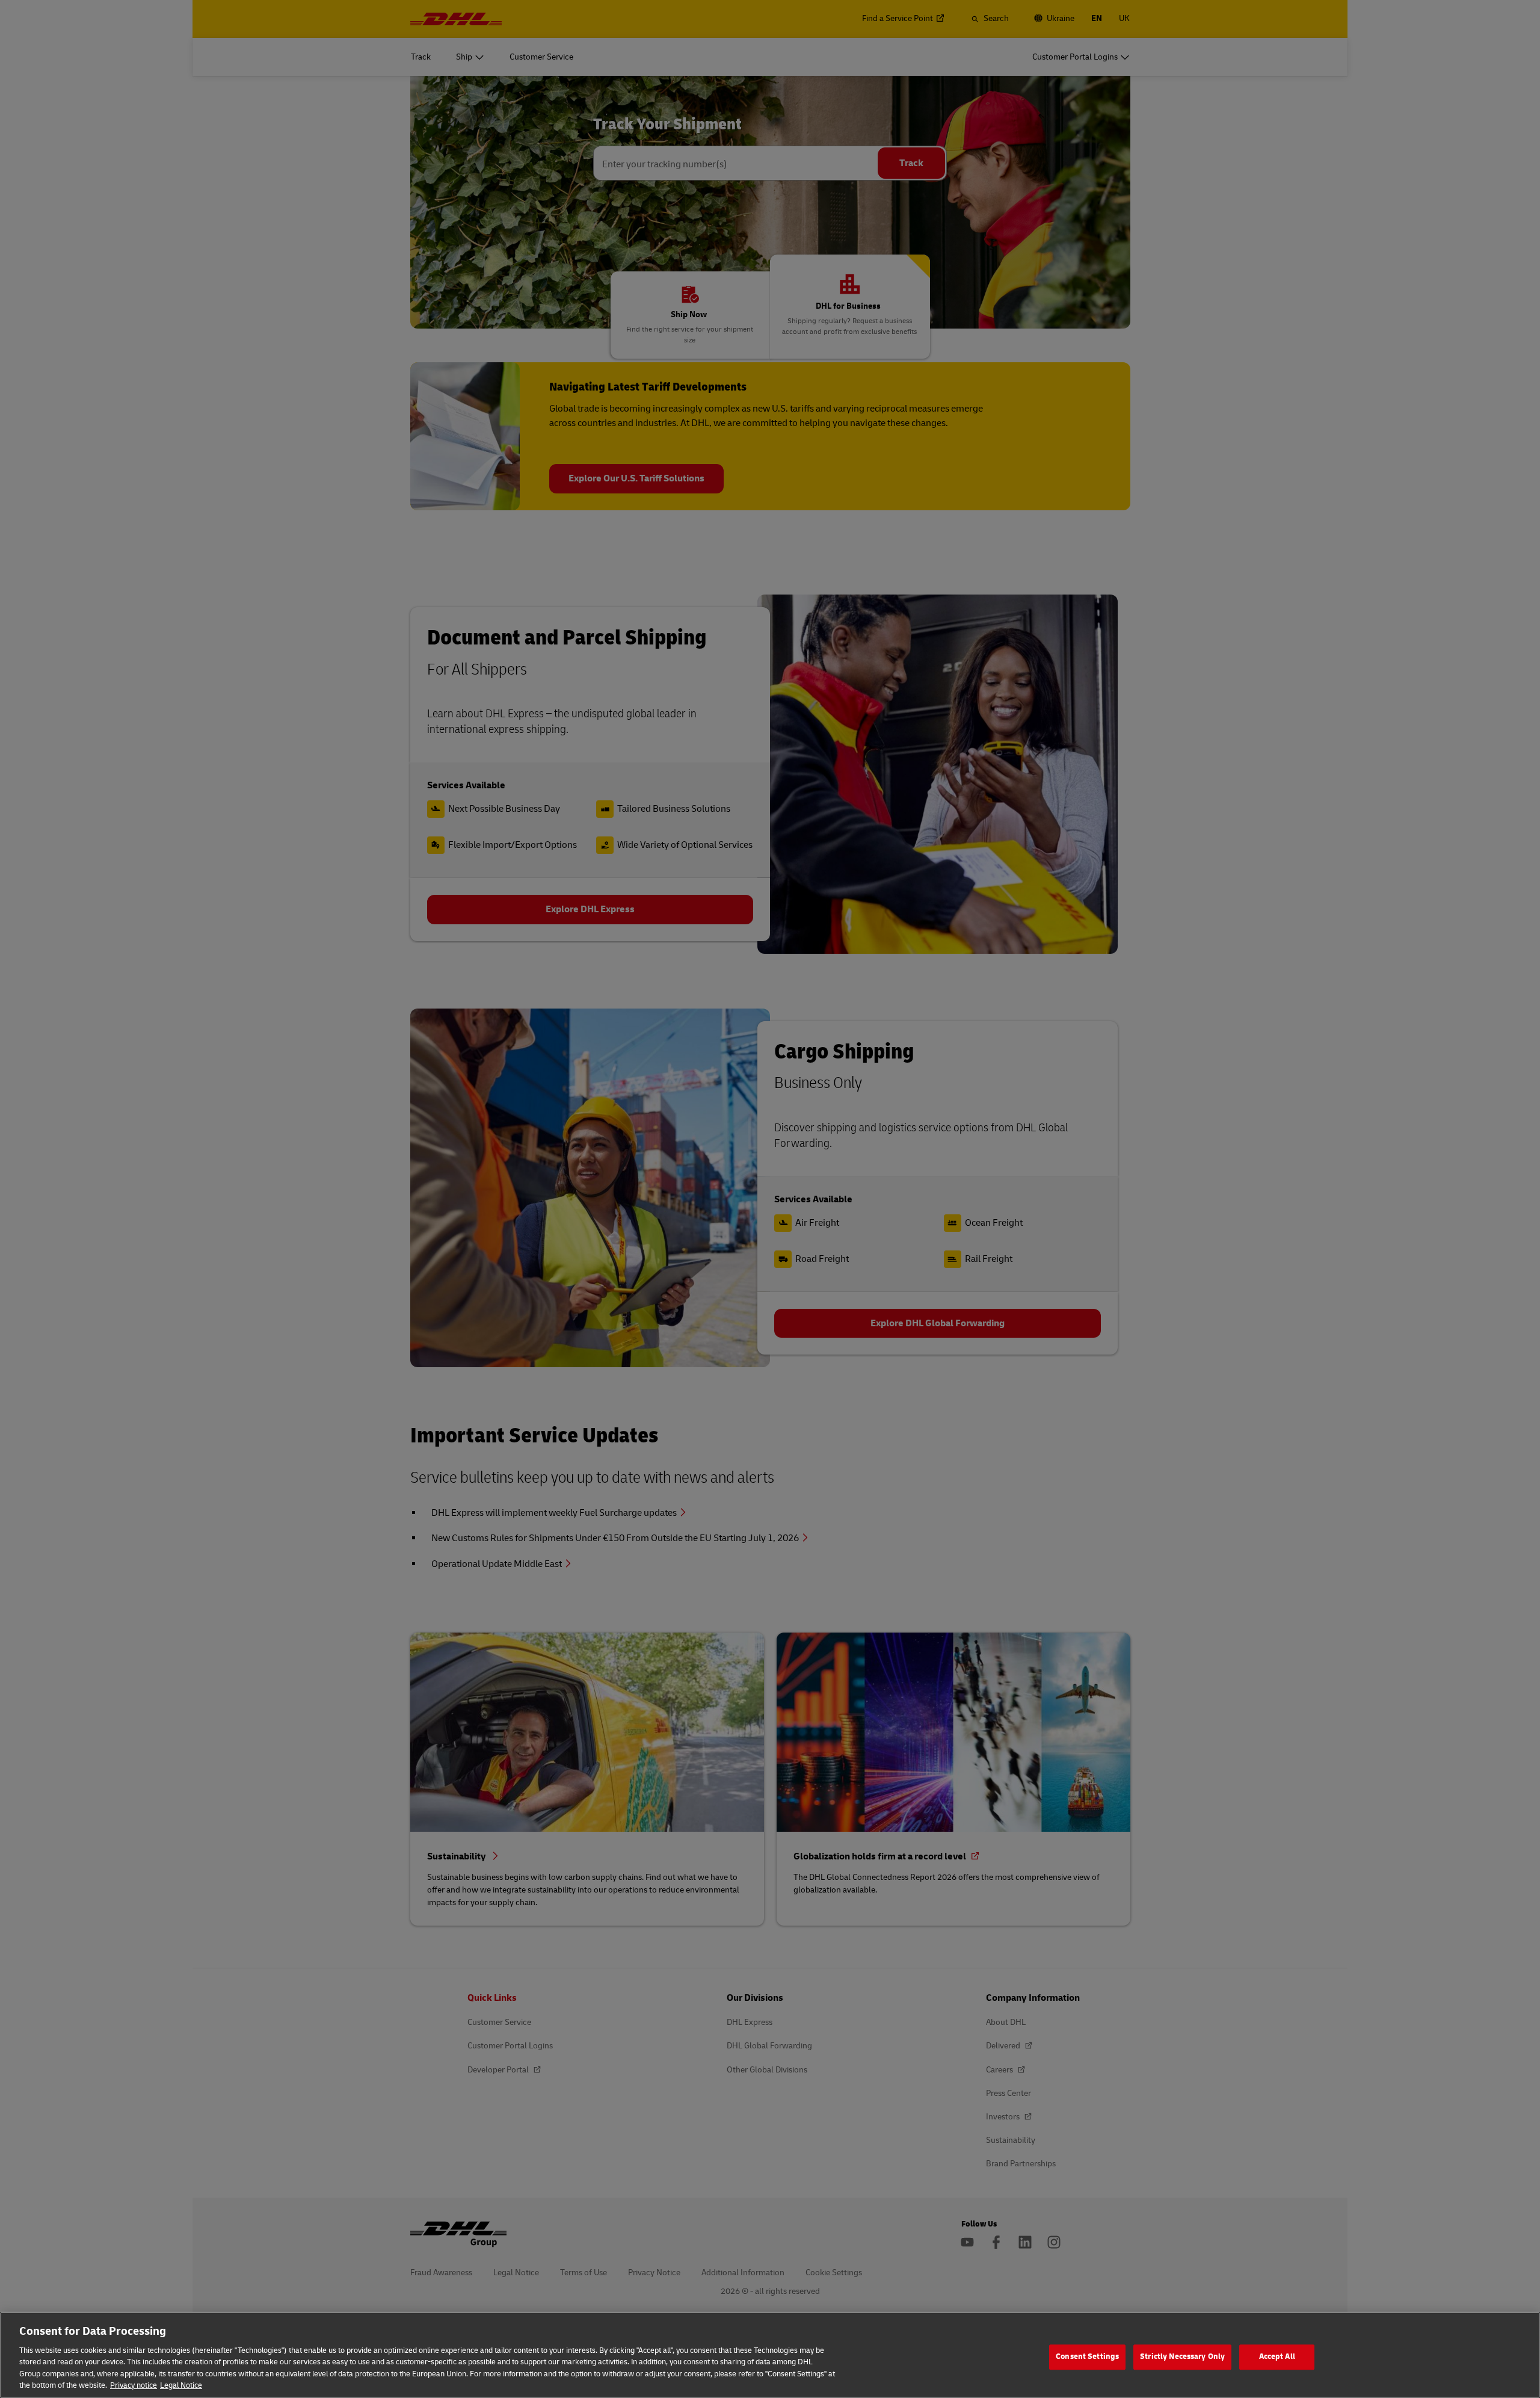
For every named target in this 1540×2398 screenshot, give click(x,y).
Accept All (1277, 2357)
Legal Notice (181, 2385)
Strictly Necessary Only (1182, 2357)
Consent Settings (1087, 2357)
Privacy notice (134, 2385)
